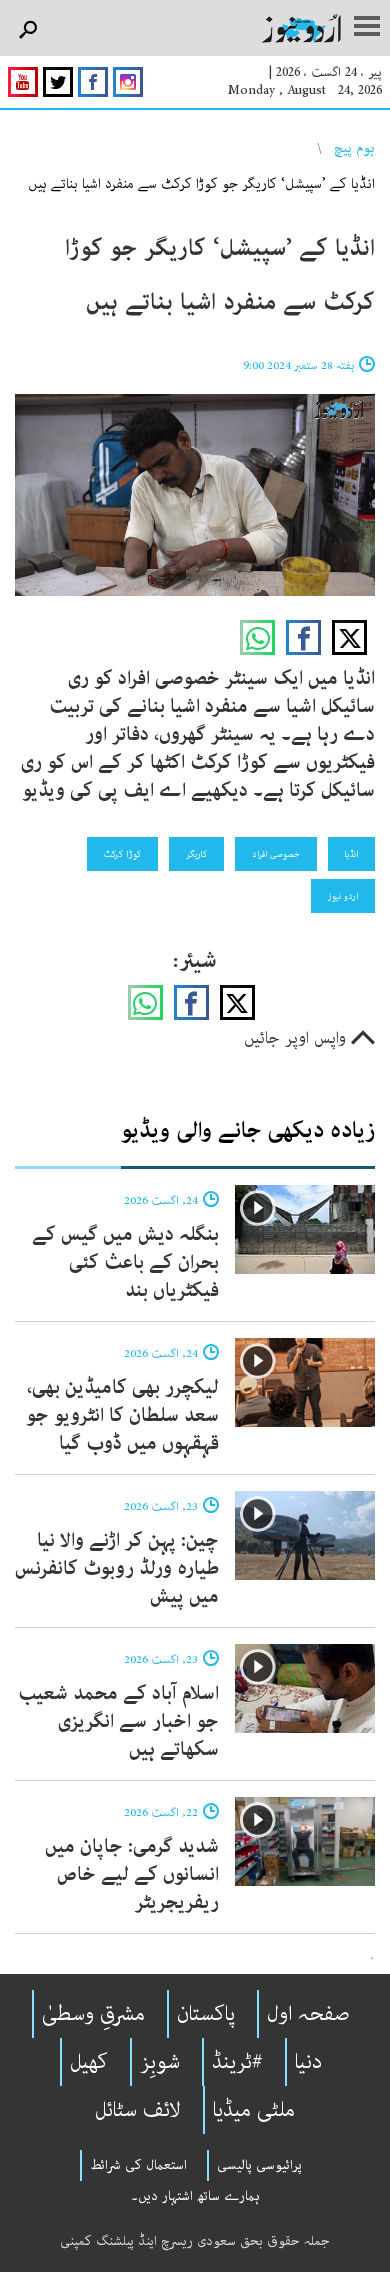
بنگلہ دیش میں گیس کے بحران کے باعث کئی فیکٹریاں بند (125, 1262)
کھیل (89, 2062)
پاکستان (206, 2014)
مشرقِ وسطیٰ (93, 2014)
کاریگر (196, 854)
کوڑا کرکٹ (122, 854)
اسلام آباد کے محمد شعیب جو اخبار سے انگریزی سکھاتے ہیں (118, 1721)
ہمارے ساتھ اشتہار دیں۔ (195, 2196)
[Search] (27, 30)
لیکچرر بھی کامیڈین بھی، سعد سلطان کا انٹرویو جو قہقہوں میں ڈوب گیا (122, 1415)
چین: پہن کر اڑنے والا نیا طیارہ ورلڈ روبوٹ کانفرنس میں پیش (117, 1568)
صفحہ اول (308, 2014)
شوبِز (160, 2062)
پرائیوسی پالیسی (259, 2165)
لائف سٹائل (138, 2110)
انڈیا (351, 854)
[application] (195, 495)
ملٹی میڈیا (254, 2110)
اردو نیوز (343, 896)
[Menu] (367, 28)
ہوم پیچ (354, 148)
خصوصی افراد (276, 854)
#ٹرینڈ (237, 2062)
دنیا (308, 2062)
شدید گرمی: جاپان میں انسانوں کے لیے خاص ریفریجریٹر (132, 1874)
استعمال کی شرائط (138, 2165)
